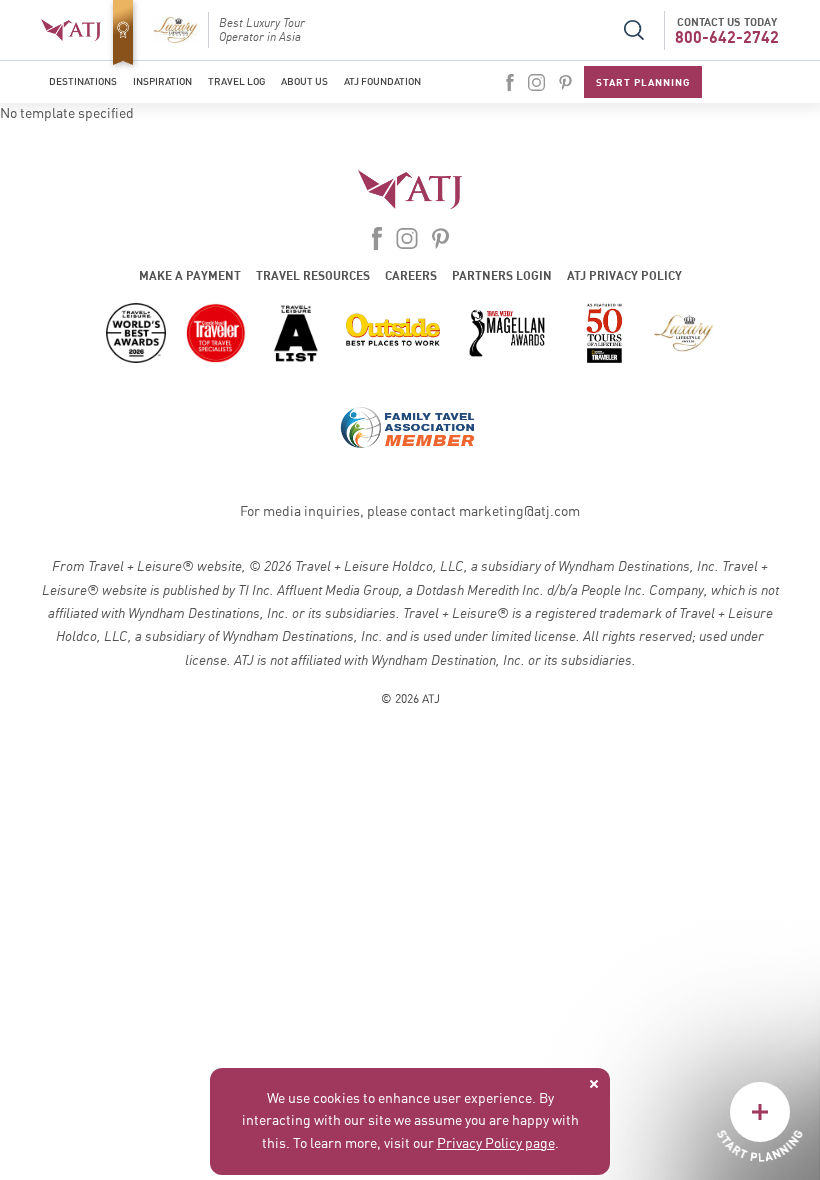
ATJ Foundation (382, 82)
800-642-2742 (727, 37)
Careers (411, 275)
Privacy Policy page (496, 1144)
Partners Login (502, 275)
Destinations (83, 82)
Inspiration (162, 82)
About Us (304, 82)
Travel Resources (313, 275)
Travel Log (236, 82)
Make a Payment (190, 275)
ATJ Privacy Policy (624, 275)
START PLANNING (643, 82)
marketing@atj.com (519, 512)
